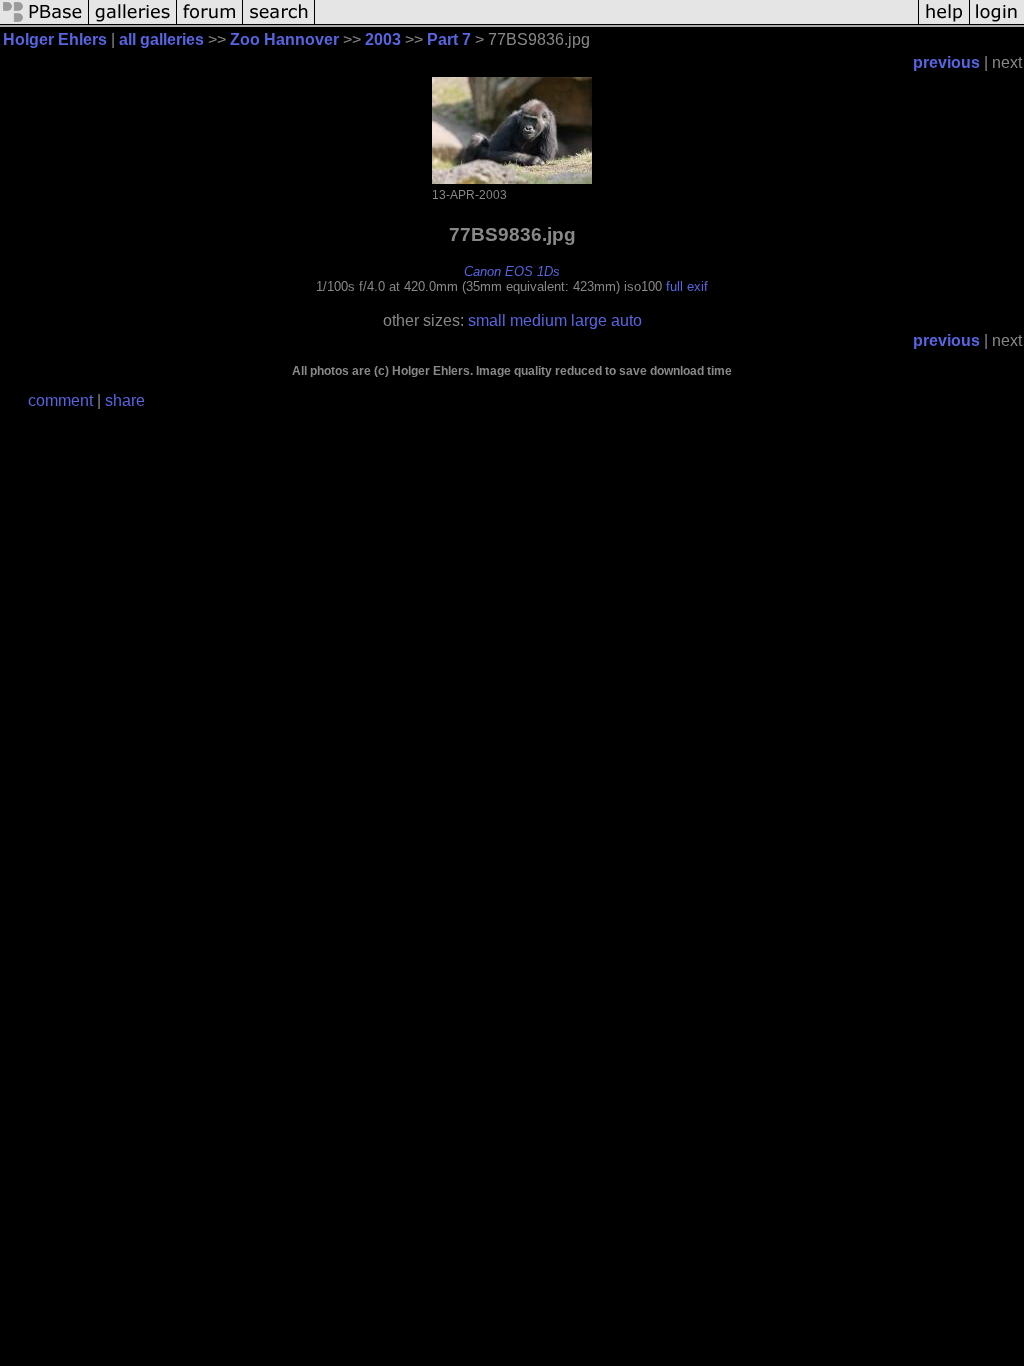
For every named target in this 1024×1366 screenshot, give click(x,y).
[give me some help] (944, 22)
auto (626, 320)
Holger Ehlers (55, 39)
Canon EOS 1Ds (512, 271)
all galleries (161, 39)
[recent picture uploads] (133, 22)
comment (60, 400)
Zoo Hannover (284, 39)
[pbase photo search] (279, 22)
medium (538, 320)
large (589, 320)
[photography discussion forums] (210, 22)
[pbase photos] (44, 22)
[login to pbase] (997, 22)
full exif (687, 286)
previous (946, 62)
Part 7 (449, 39)
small (487, 320)
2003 (383, 39)
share (125, 400)
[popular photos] (616, 22)
